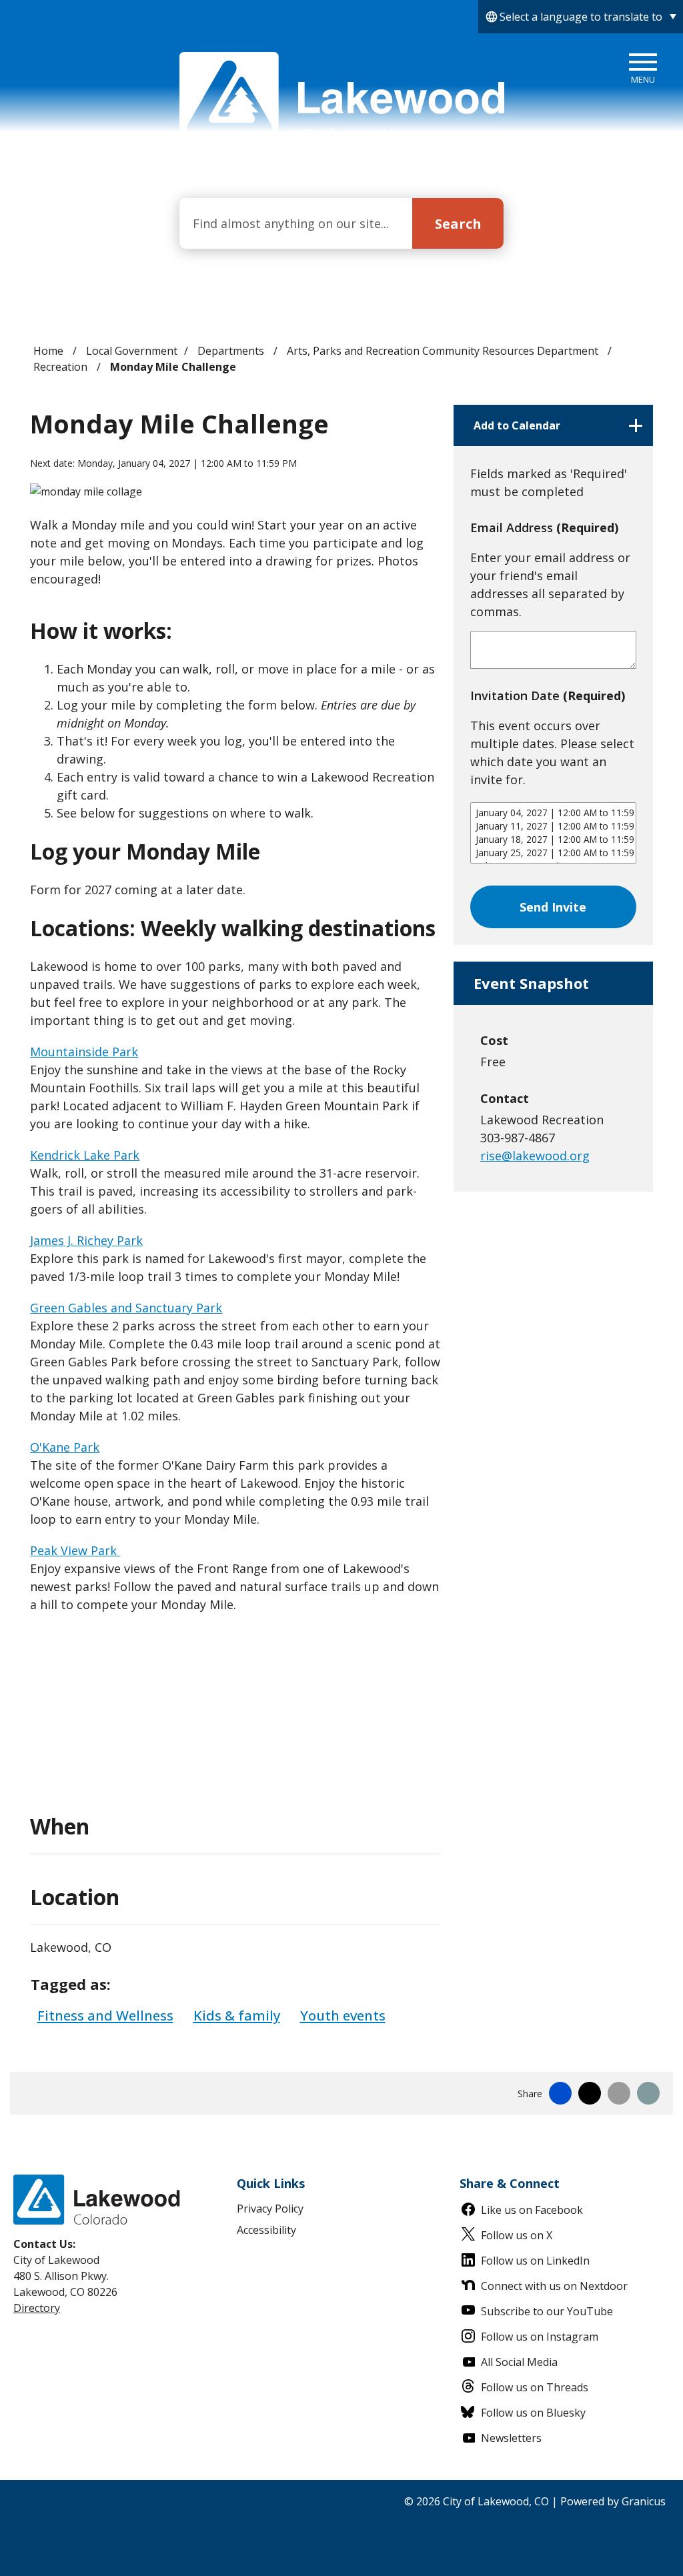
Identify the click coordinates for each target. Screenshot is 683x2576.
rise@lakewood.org (535, 1156)
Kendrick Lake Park (85, 1155)
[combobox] (581, 17)
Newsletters (511, 2438)
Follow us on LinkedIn (535, 2261)
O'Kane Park (65, 1447)
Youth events (343, 2015)
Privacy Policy (270, 2209)
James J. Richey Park (86, 1240)
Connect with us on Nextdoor (554, 2286)
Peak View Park (75, 1550)
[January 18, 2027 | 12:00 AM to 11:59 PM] (553, 840)
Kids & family (237, 2015)
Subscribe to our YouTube (547, 2311)
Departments (232, 351)
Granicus (644, 2501)
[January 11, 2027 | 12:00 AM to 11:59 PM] (553, 826)
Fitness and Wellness (105, 2015)
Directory (37, 2308)
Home (48, 351)
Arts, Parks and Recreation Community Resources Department (444, 351)
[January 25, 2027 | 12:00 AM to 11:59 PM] (553, 853)
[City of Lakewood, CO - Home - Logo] (342, 101)
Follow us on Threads (535, 2387)
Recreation (62, 367)
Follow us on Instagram (540, 2337)
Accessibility (266, 2230)
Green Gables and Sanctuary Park (126, 1308)
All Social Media (519, 2362)
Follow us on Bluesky (533, 2413)
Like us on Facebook (532, 2210)
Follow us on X (517, 2235)
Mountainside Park (84, 1052)
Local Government (132, 351)
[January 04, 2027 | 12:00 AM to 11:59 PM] (553, 813)
